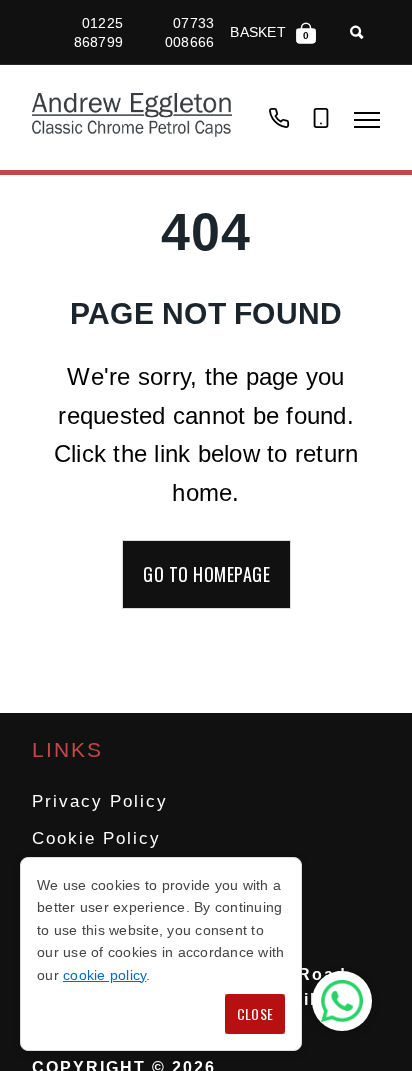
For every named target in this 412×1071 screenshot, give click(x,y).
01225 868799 (98, 32)
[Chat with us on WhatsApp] (342, 1001)
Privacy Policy (100, 801)
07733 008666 (189, 32)
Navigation (367, 120)
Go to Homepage (206, 574)
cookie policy (104, 975)
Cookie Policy (96, 838)
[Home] (132, 117)
